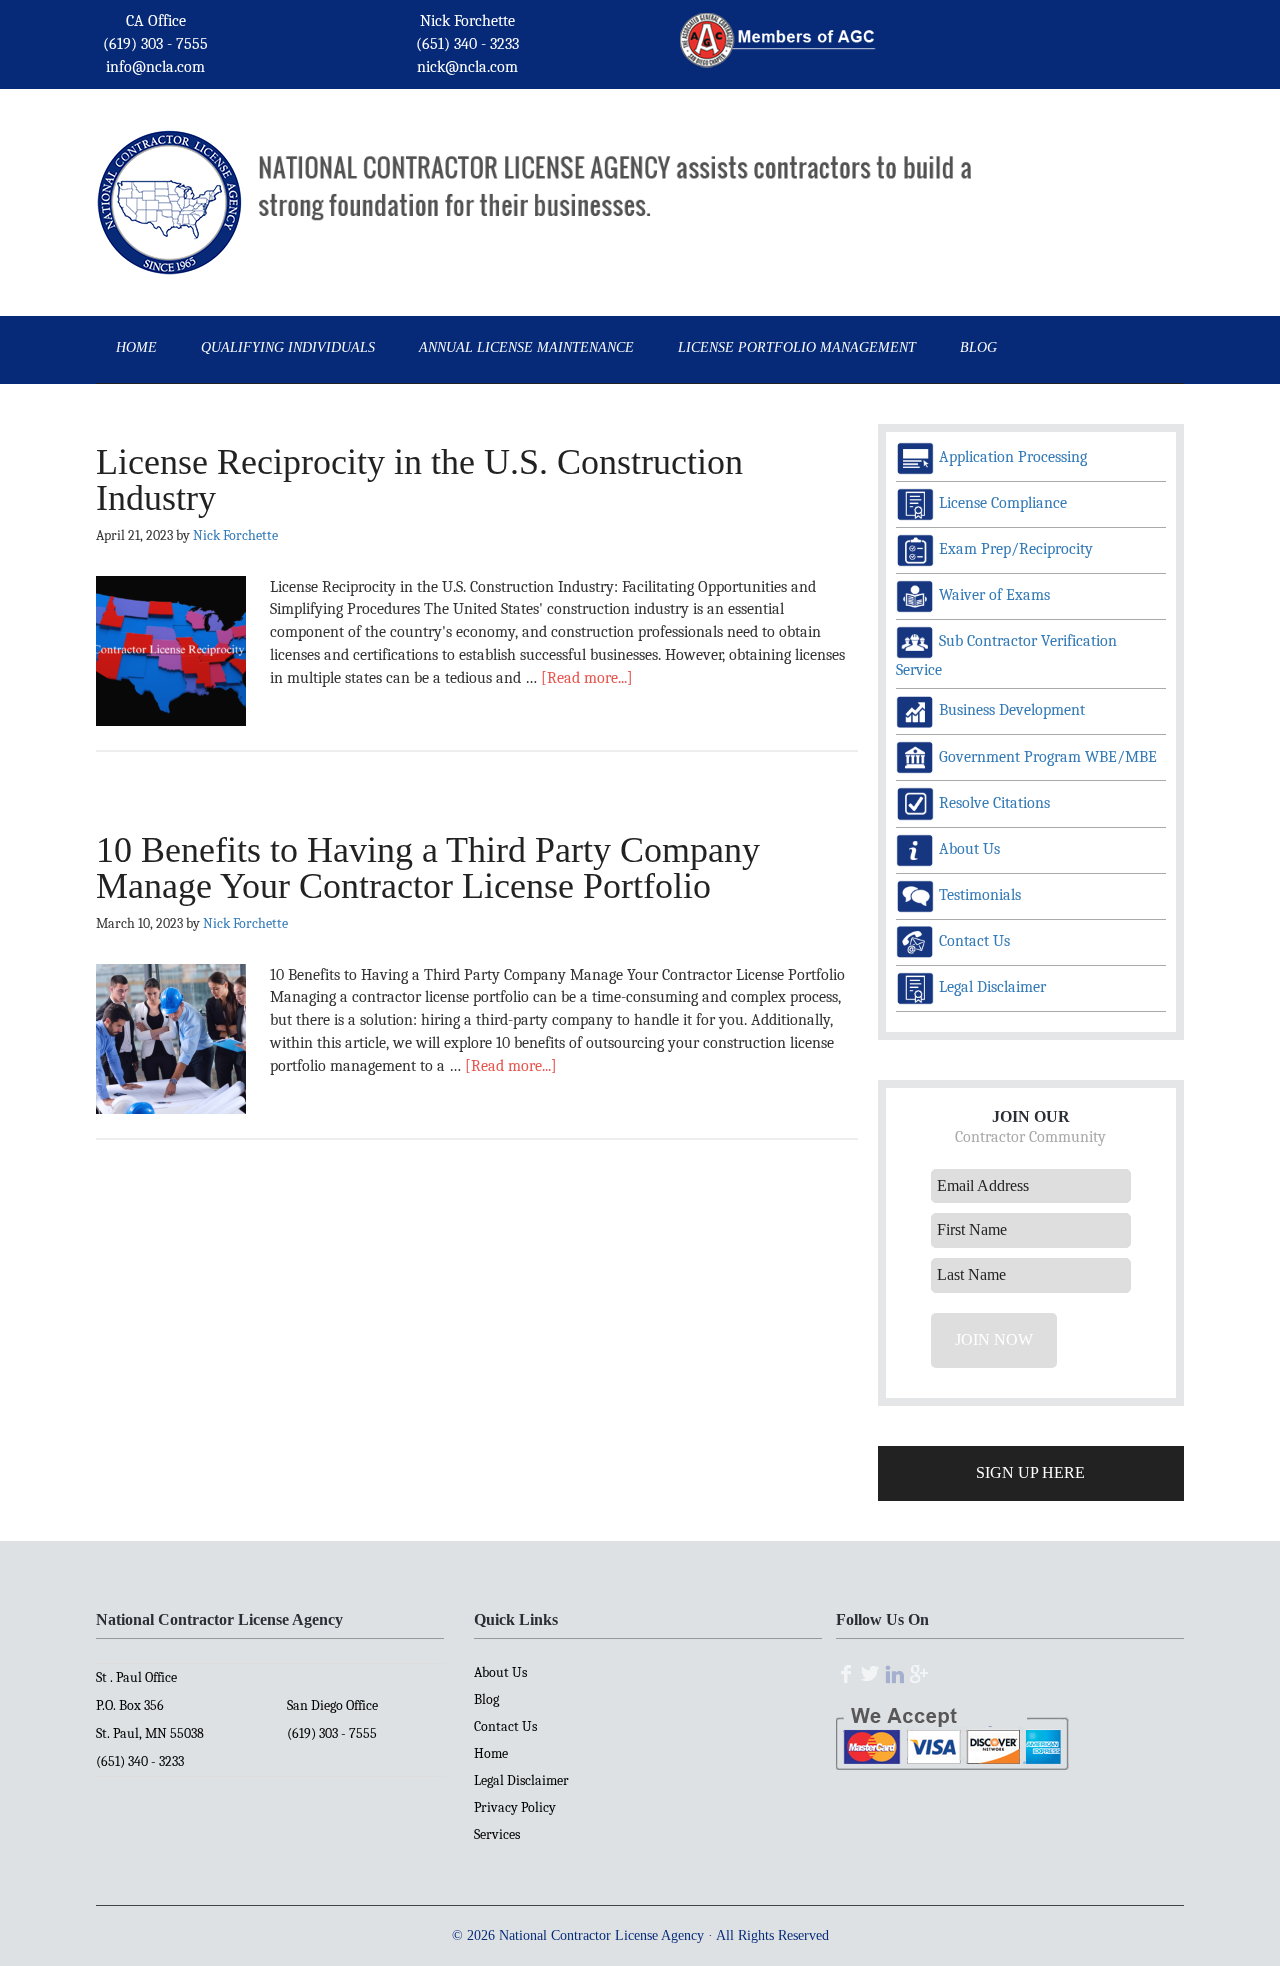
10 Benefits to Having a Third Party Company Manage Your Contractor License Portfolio (428, 868)
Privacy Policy (515, 1807)
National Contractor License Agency (169, 174)
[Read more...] (587, 678)
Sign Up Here (1030, 1472)
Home (491, 1753)
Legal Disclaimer (521, 1780)
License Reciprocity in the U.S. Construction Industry (419, 480)
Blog (486, 1699)
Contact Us (505, 1726)
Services (497, 1834)
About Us (500, 1672)
